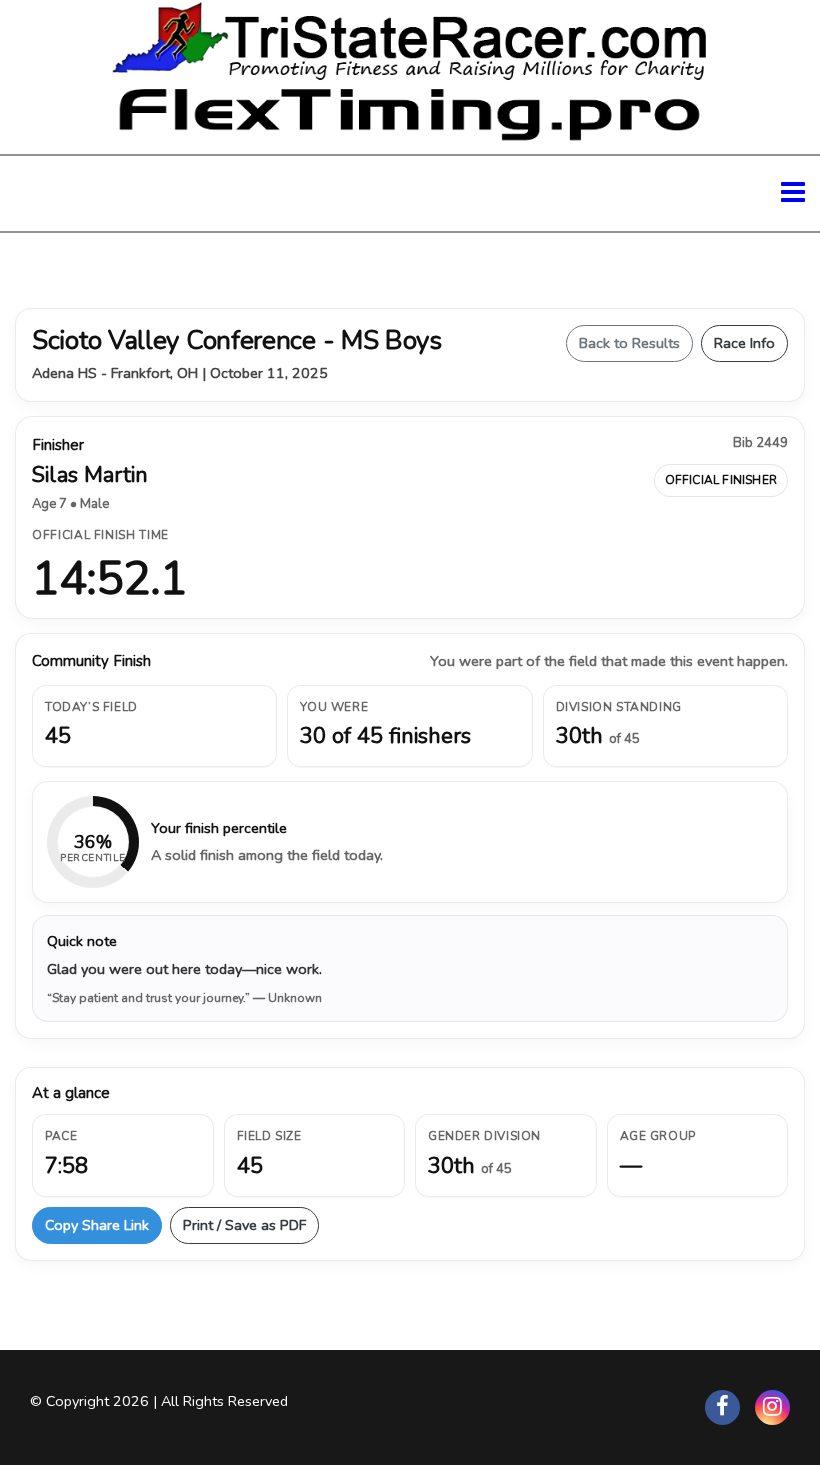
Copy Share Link (97, 1225)
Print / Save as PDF (244, 1225)
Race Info (744, 343)
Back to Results (629, 343)
